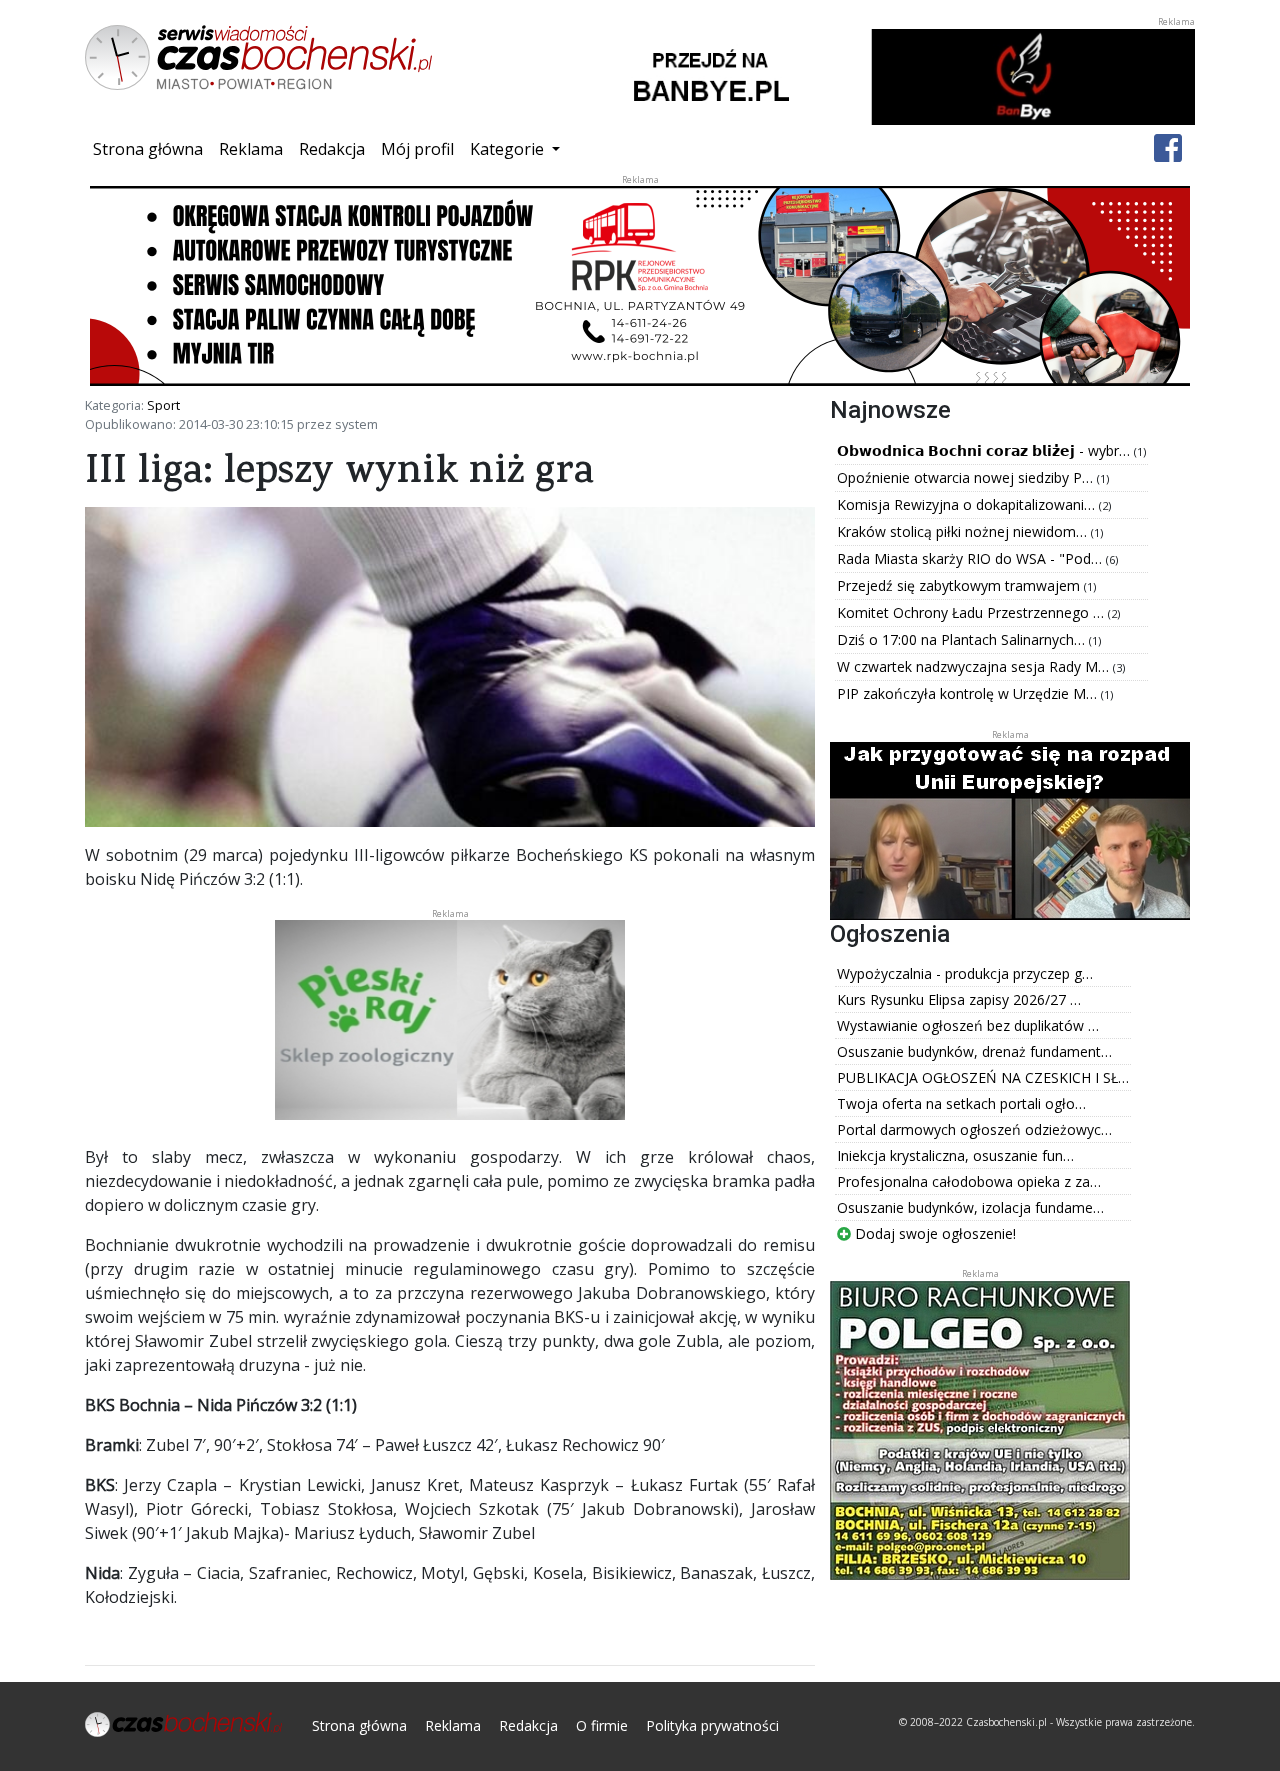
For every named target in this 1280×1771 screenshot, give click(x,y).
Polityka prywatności (712, 1725)
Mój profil (417, 149)
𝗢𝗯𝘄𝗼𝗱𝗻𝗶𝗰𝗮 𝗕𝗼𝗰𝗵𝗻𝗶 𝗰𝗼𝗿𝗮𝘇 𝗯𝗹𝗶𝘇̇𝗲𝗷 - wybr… (985, 450)
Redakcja (332, 149)
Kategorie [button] (509, 149)
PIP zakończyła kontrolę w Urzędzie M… (969, 693)
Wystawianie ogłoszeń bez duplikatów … (968, 1025)
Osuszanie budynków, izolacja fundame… (970, 1207)
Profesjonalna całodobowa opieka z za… (969, 1181)
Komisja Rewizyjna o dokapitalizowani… (968, 504)
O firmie (602, 1725)
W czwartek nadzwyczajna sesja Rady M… (975, 666)
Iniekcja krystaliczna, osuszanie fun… (955, 1155)
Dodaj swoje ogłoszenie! (933, 1233)
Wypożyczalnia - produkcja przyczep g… (965, 973)
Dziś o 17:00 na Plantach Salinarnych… (963, 639)
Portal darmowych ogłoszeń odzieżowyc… (974, 1129)
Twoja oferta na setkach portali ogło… (961, 1103)
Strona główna (152, 148)
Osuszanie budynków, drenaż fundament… (974, 1051)
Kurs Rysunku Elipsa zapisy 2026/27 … (959, 999)
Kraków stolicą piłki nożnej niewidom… (964, 531)
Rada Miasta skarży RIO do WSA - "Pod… (971, 558)
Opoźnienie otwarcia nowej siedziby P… (967, 477)
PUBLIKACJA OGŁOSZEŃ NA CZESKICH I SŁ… (983, 1077)
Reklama (251, 149)
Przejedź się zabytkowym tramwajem (960, 585)
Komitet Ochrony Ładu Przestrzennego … (972, 612)
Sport (163, 405)
